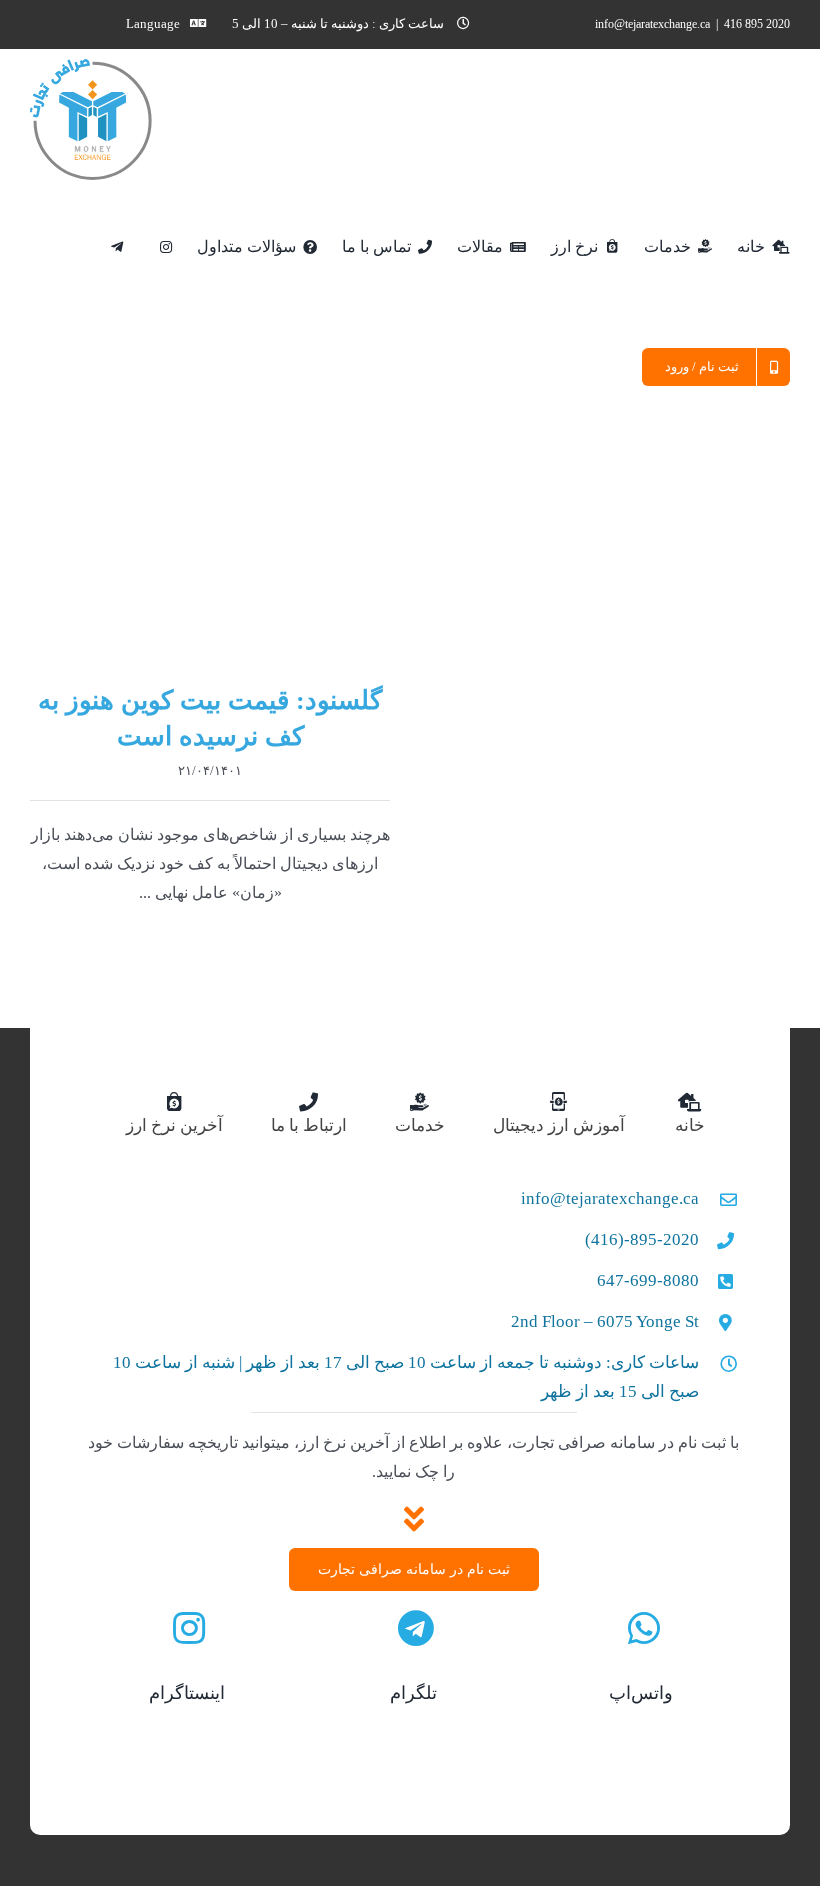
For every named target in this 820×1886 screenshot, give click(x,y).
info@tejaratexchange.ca (652, 24)
